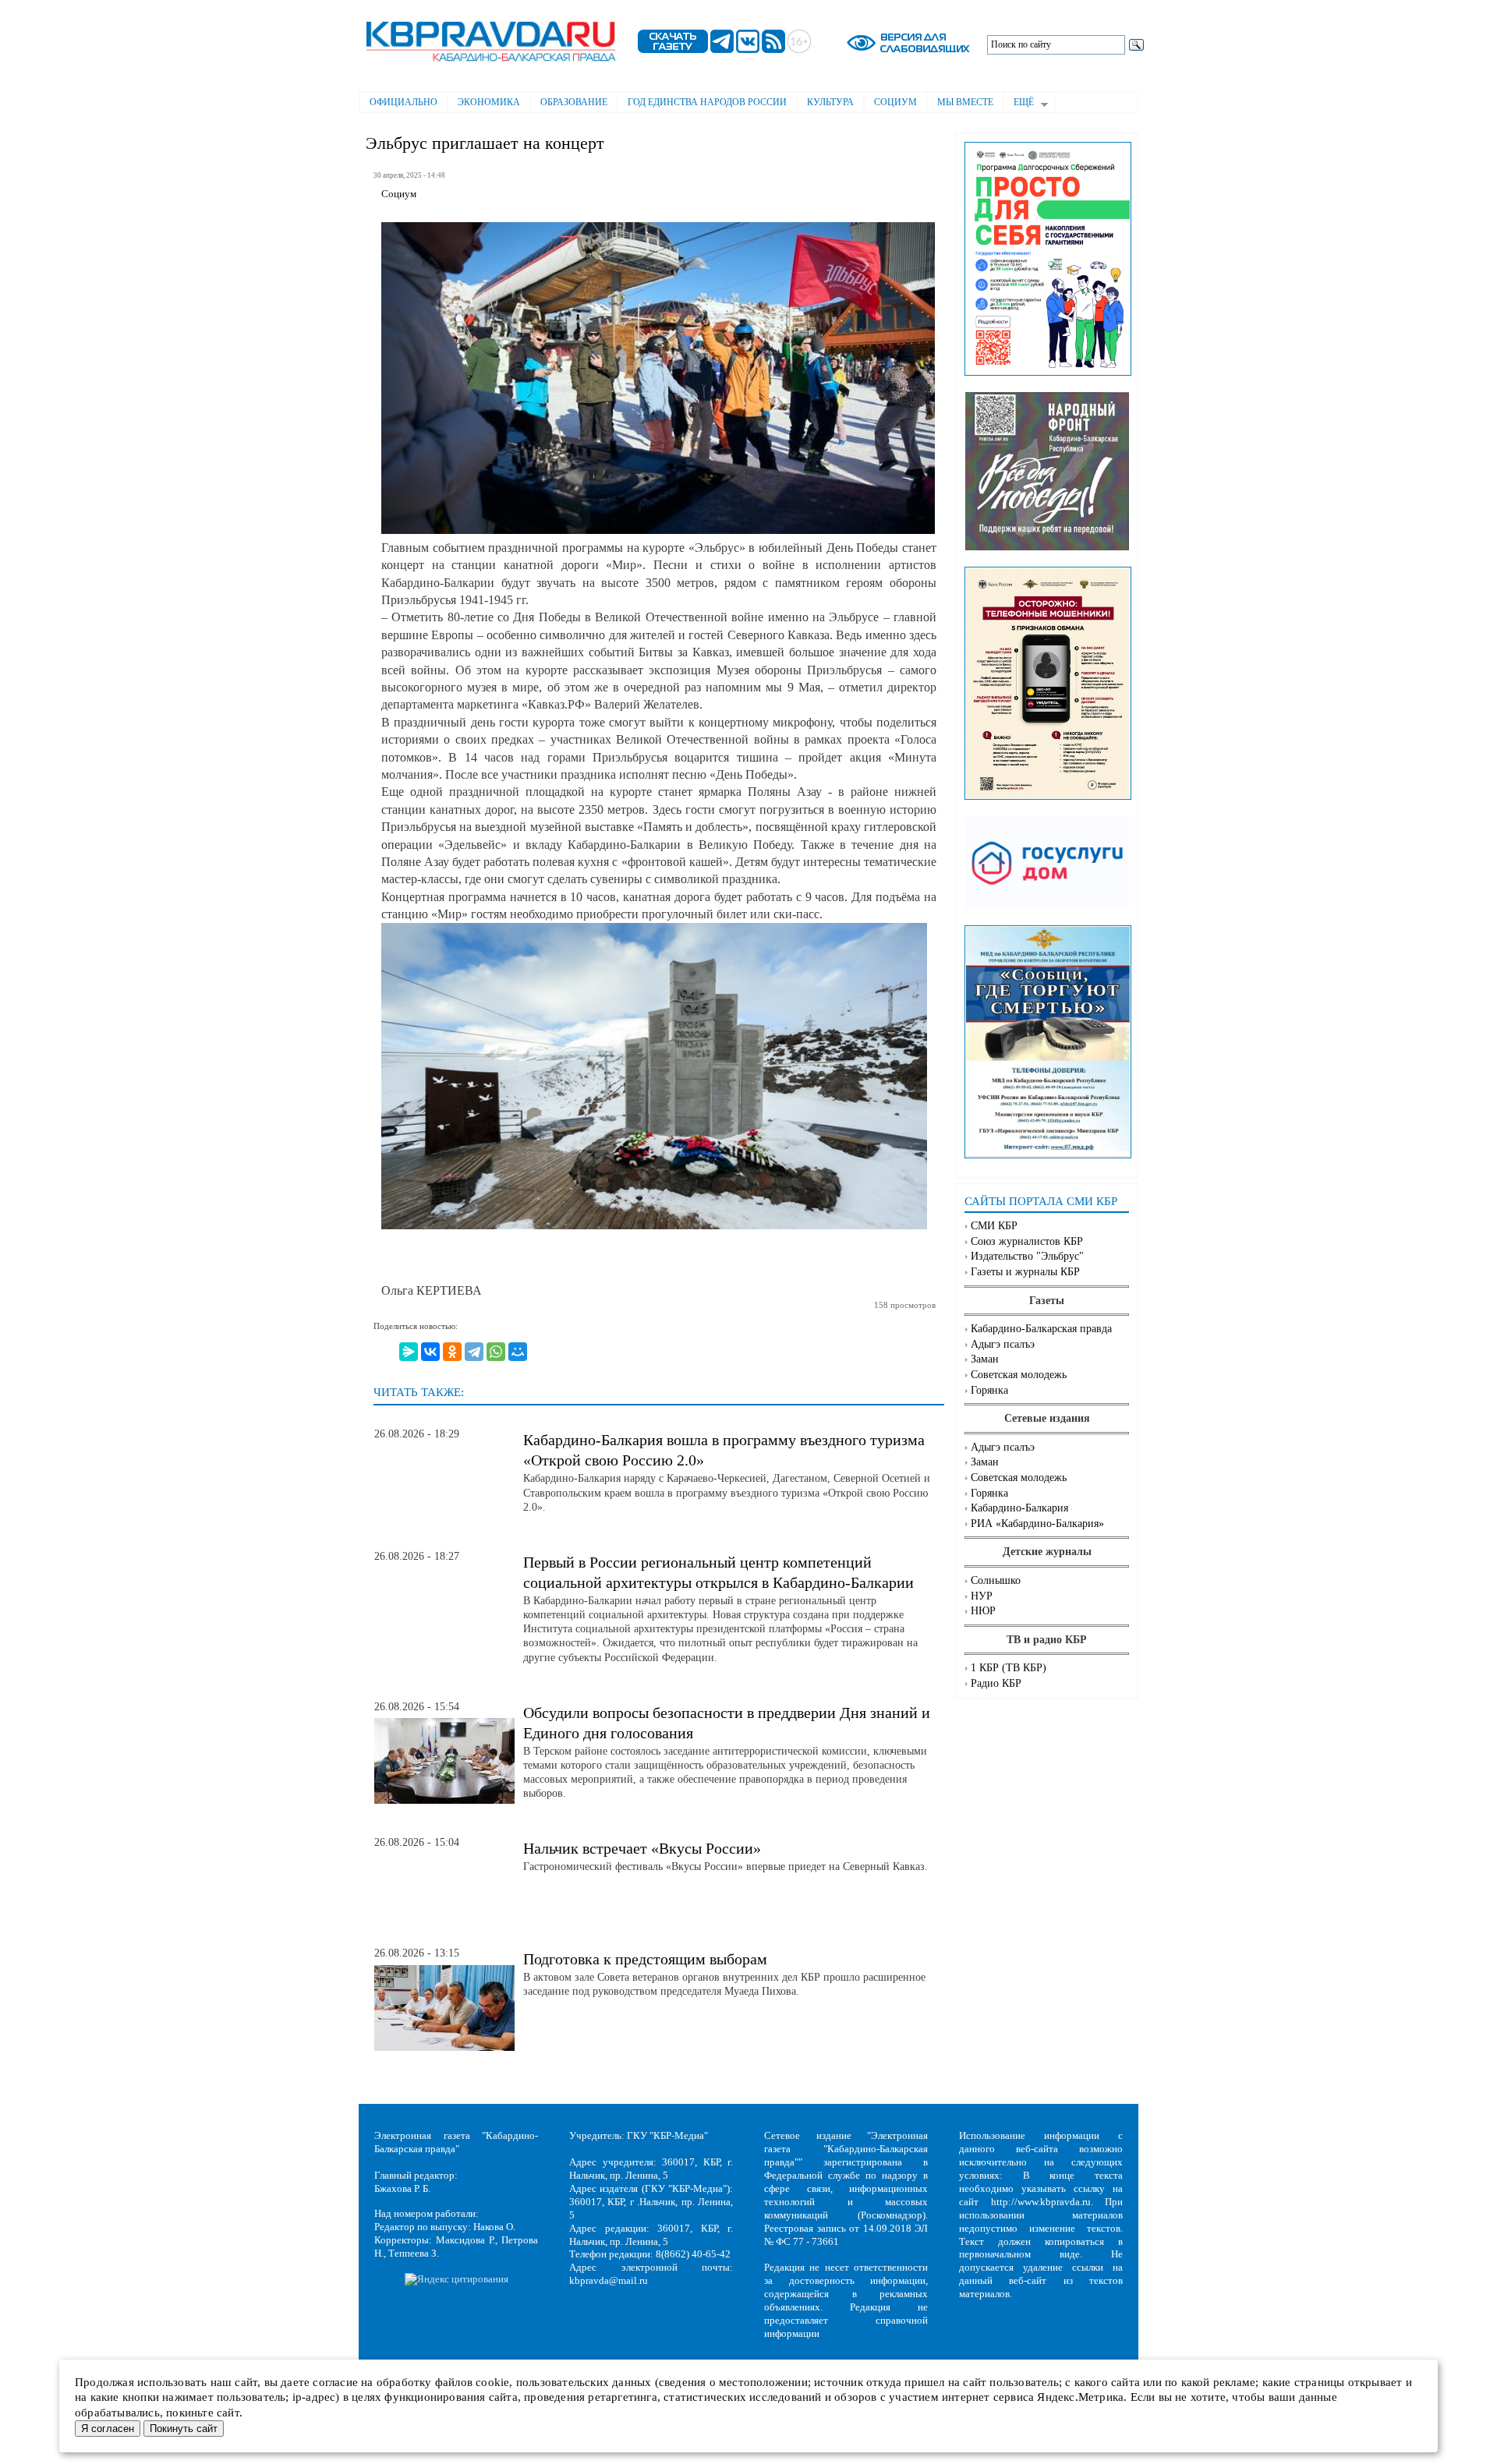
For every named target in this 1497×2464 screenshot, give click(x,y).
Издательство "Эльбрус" (1027, 1256)
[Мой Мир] (518, 1352)
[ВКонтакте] (430, 1352)
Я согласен (108, 2429)
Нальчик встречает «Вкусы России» (642, 1848)
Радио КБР (996, 1683)
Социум (895, 102)
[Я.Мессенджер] (409, 1352)
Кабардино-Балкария (1019, 1508)
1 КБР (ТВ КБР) (1009, 1668)
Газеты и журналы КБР (1025, 1272)
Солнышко (996, 1580)
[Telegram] (474, 1352)
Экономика (489, 102)
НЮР (983, 1611)
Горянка (989, 1390)
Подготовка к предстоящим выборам (645, 1959)
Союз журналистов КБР (1027, 1241)
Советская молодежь (1019, 1375)
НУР (982, 1596)
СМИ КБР (994, 1226)
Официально (403, 102)
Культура (830, 102)
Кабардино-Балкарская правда (1041, 1329)
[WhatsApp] (496, 1352)
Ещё (1019, 104)
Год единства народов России (707, 102)
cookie (492, 2382)
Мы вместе (965, 102)
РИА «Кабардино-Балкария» (1037, 1524)
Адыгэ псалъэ (1003, 1344)
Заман (985, 1359)
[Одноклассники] (452, 1352)
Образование (574, 102)
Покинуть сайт (184, 2429)
